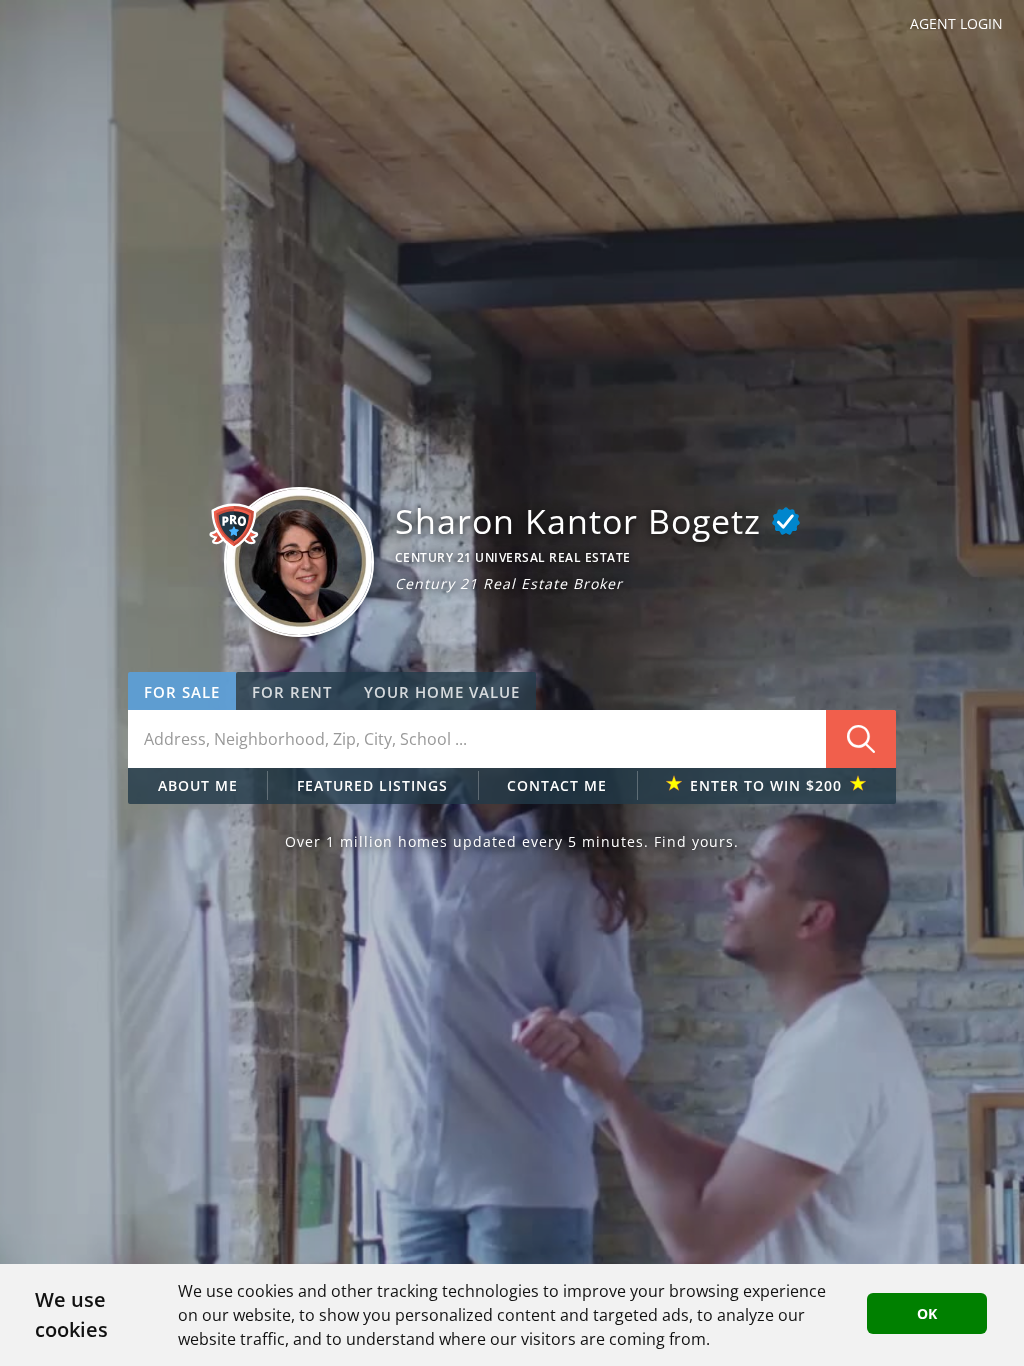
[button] (299, 562)
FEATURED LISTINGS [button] (372, 785)
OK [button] (927, 1313)
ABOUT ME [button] (198, 785)
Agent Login (956, 23)
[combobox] (512, 739)
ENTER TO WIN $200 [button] (766, 785)
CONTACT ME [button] (557, 785)
